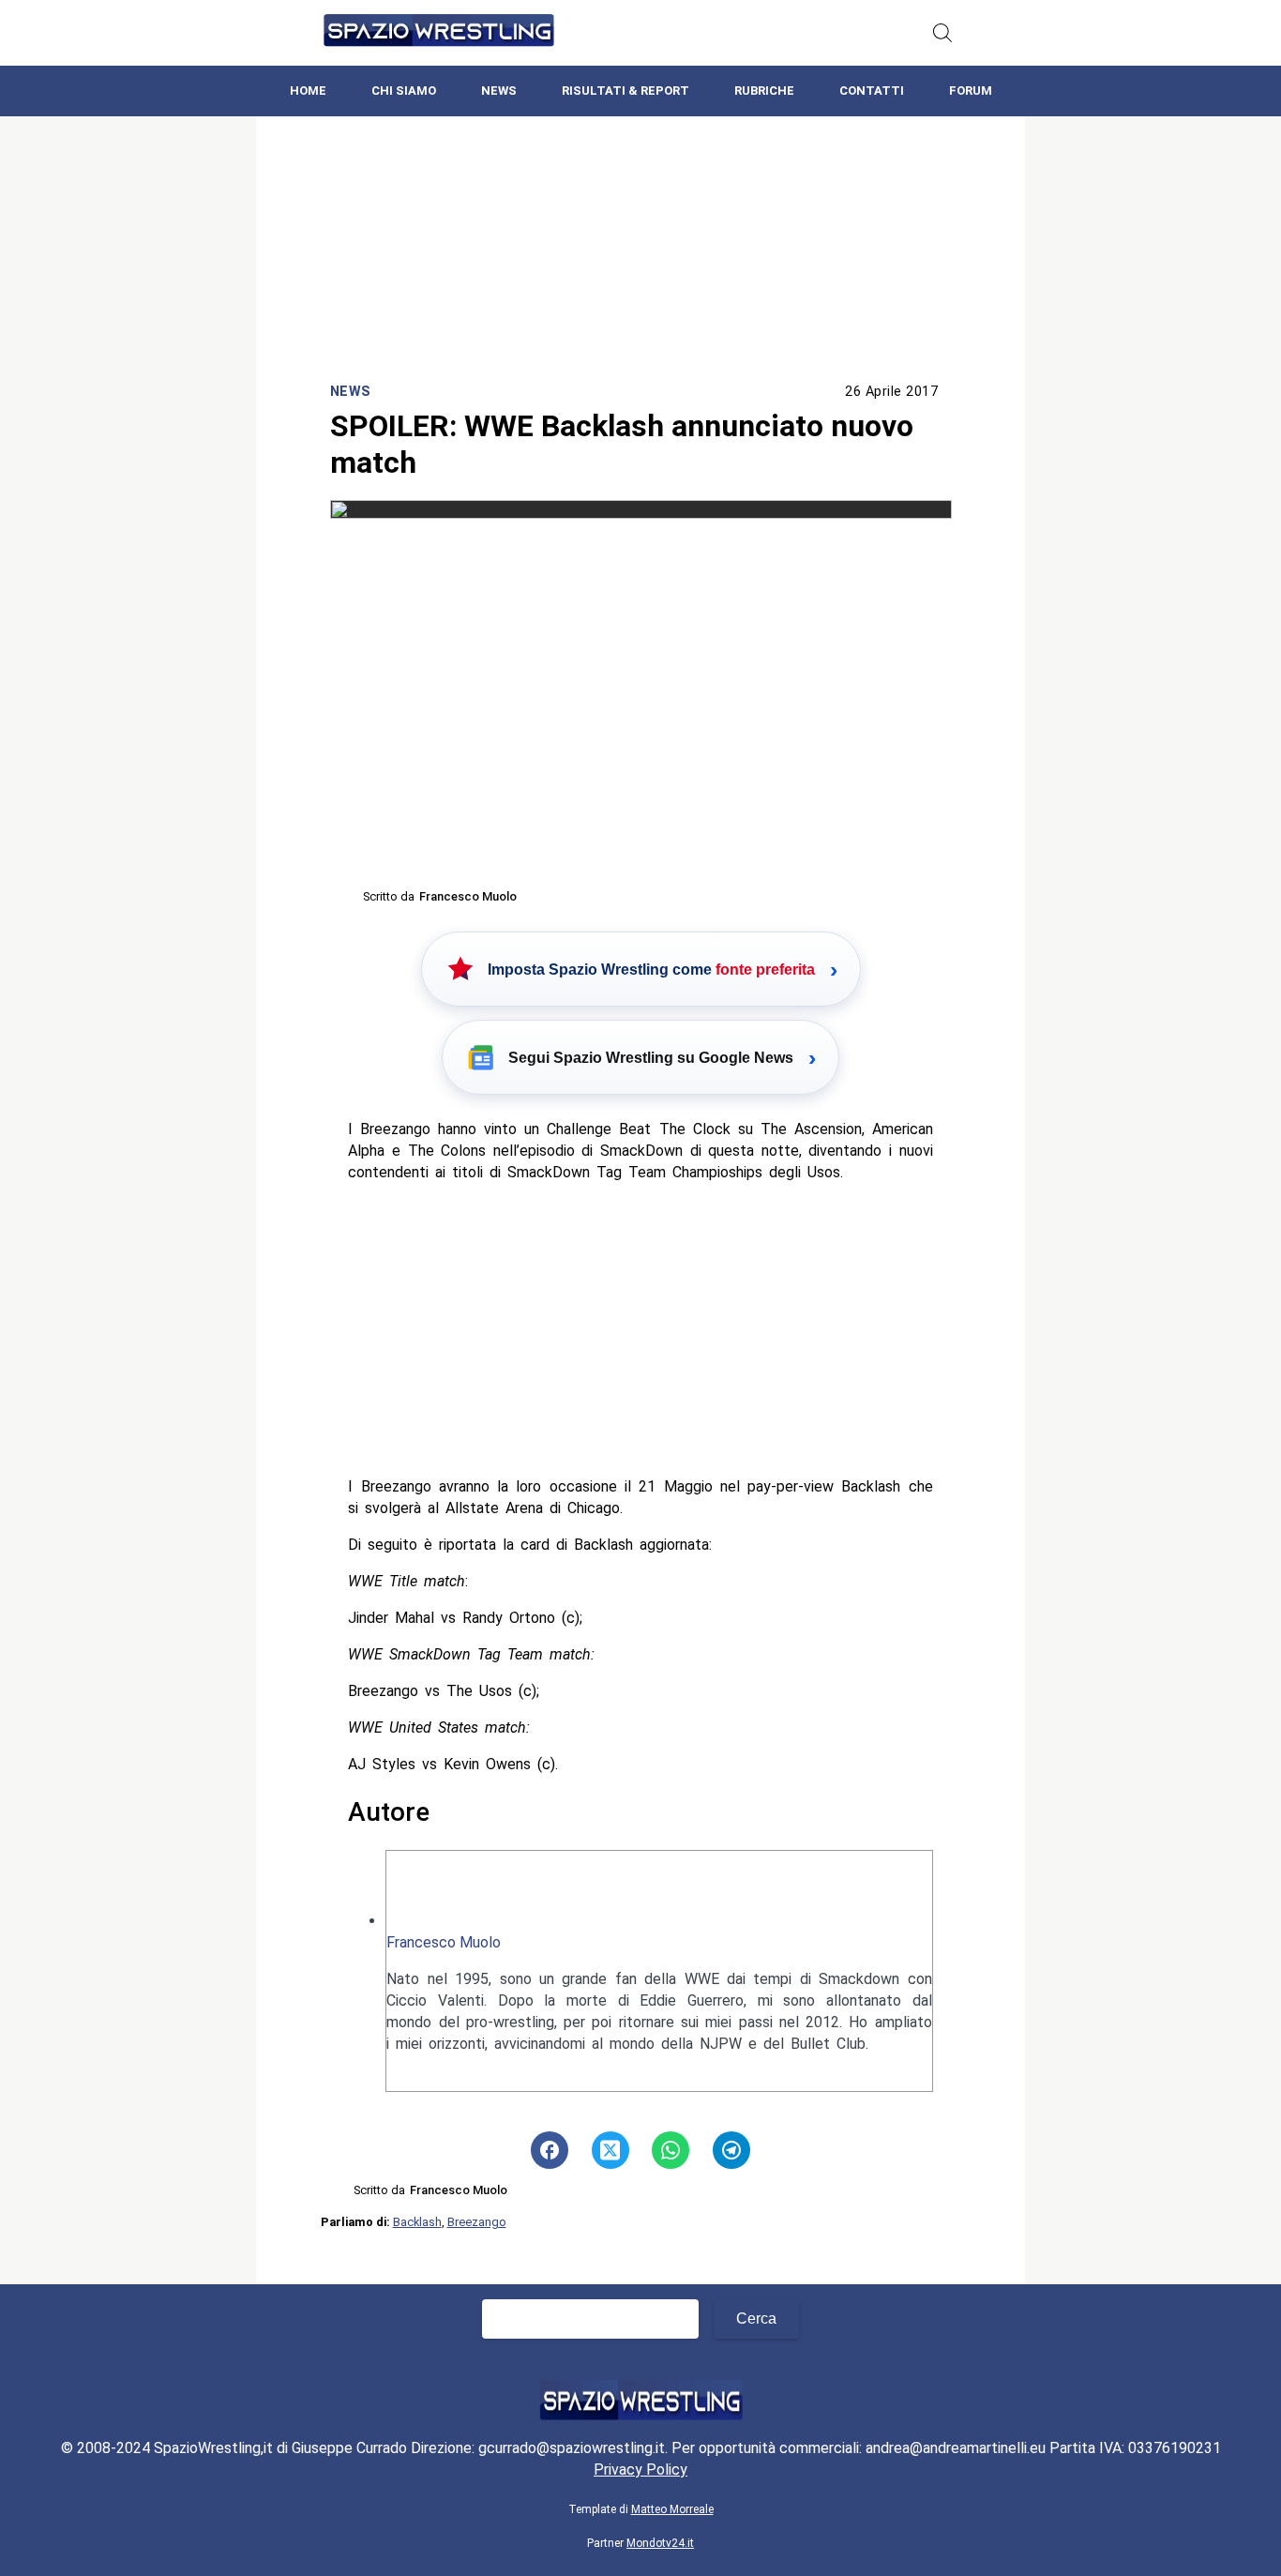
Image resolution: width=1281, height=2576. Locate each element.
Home (308, 91)
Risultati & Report (625, 91)
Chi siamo (404, 91)
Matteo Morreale (672, 2509)
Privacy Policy (640, 2470)
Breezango (477, 2222)
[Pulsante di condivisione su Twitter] (610, 2150)
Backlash (417, 2222)
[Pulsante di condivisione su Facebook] (550, 2150)
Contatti (872, 91)
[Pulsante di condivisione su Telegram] (731, 2150)
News (499, 91)
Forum (971, 91)
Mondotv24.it (660, 2543)
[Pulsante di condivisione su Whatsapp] (671, 2150)
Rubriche (764, 91)
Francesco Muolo (444, 1942)
